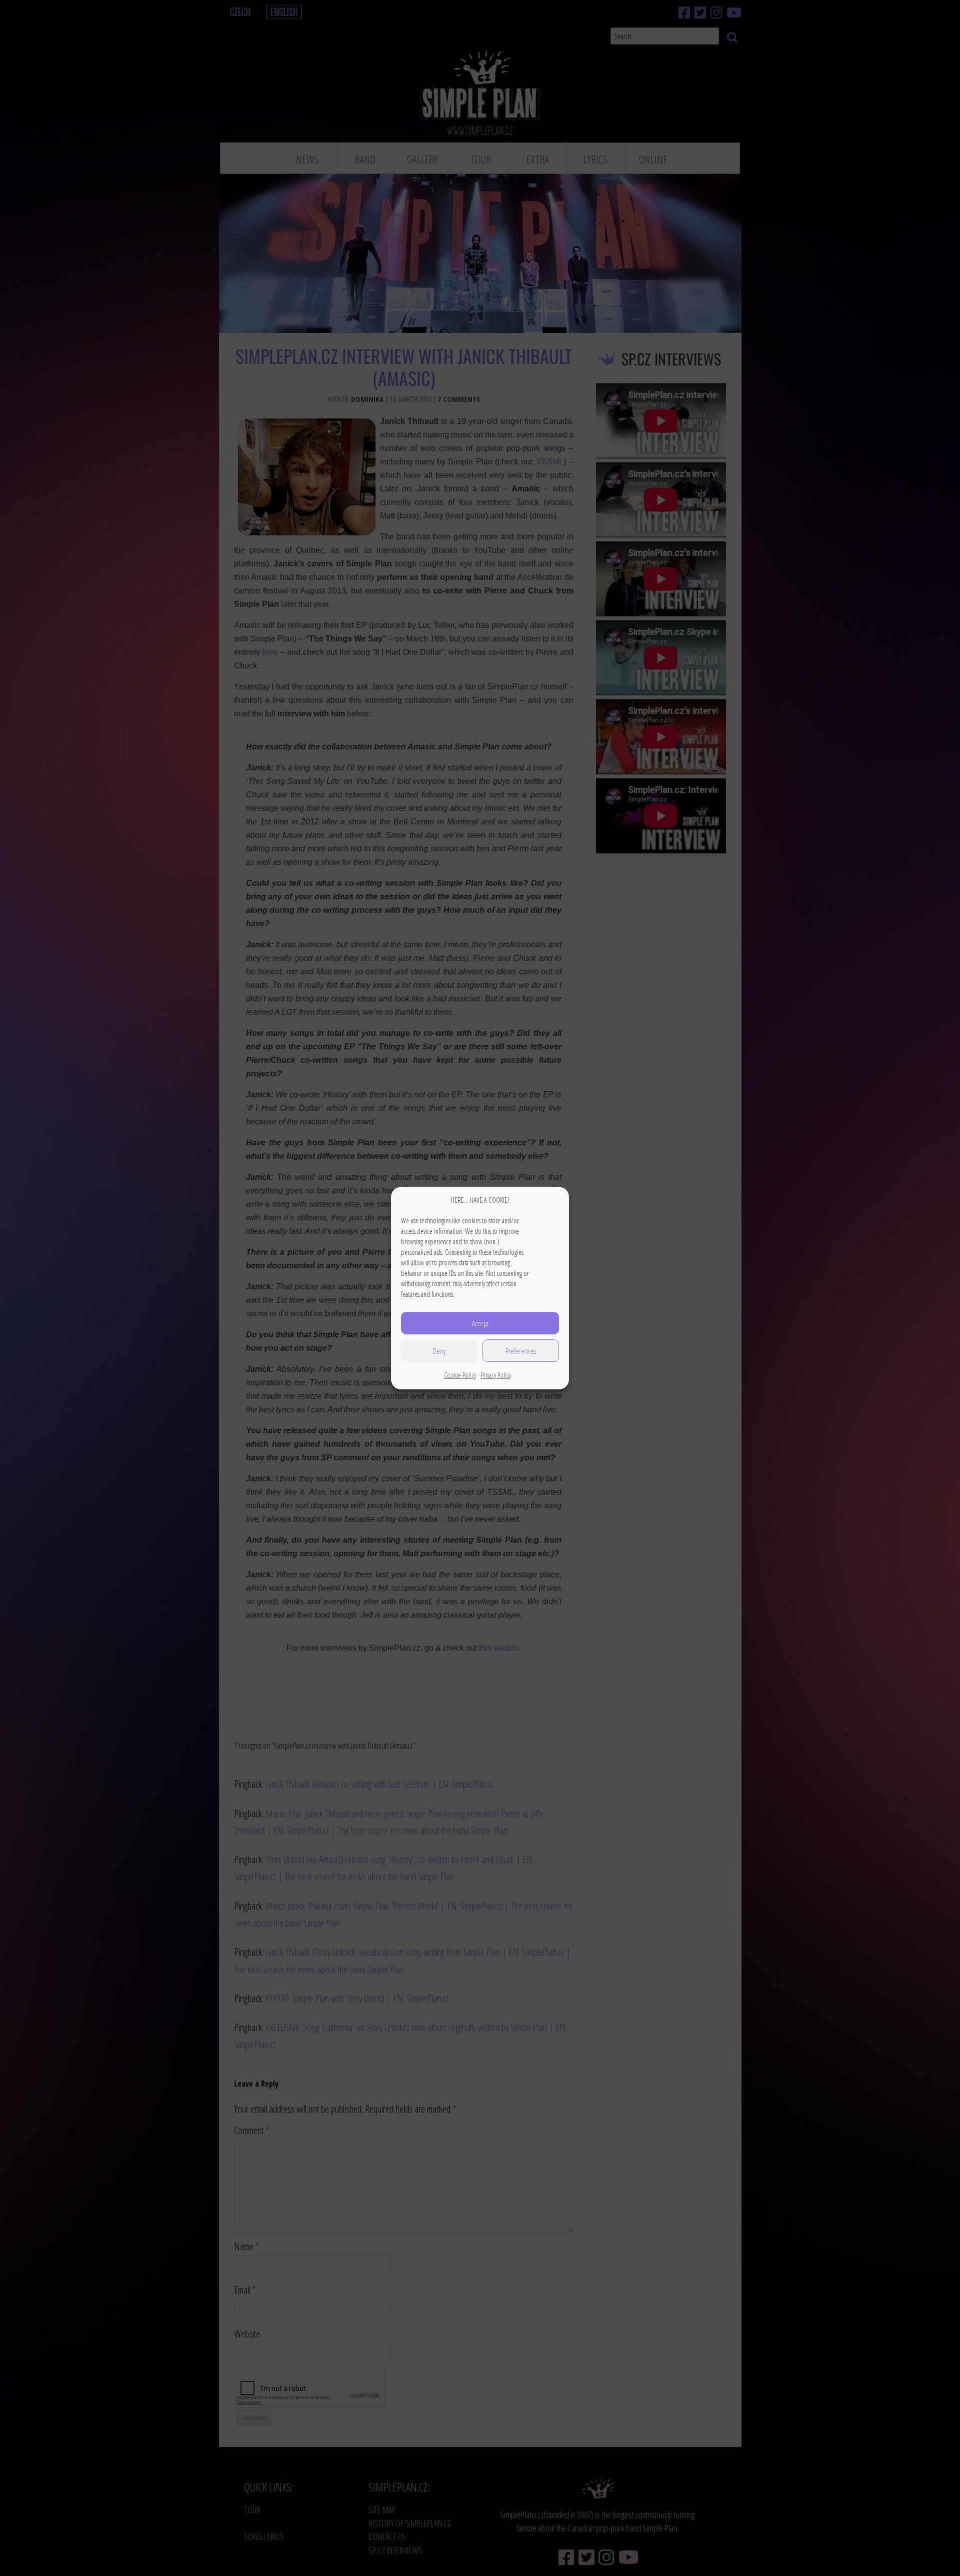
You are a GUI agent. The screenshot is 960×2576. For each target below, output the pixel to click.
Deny (439, 1351)
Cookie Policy (460, 1375)
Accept (480, 1323)
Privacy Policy (496, 1375)
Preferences (521, 1351)
